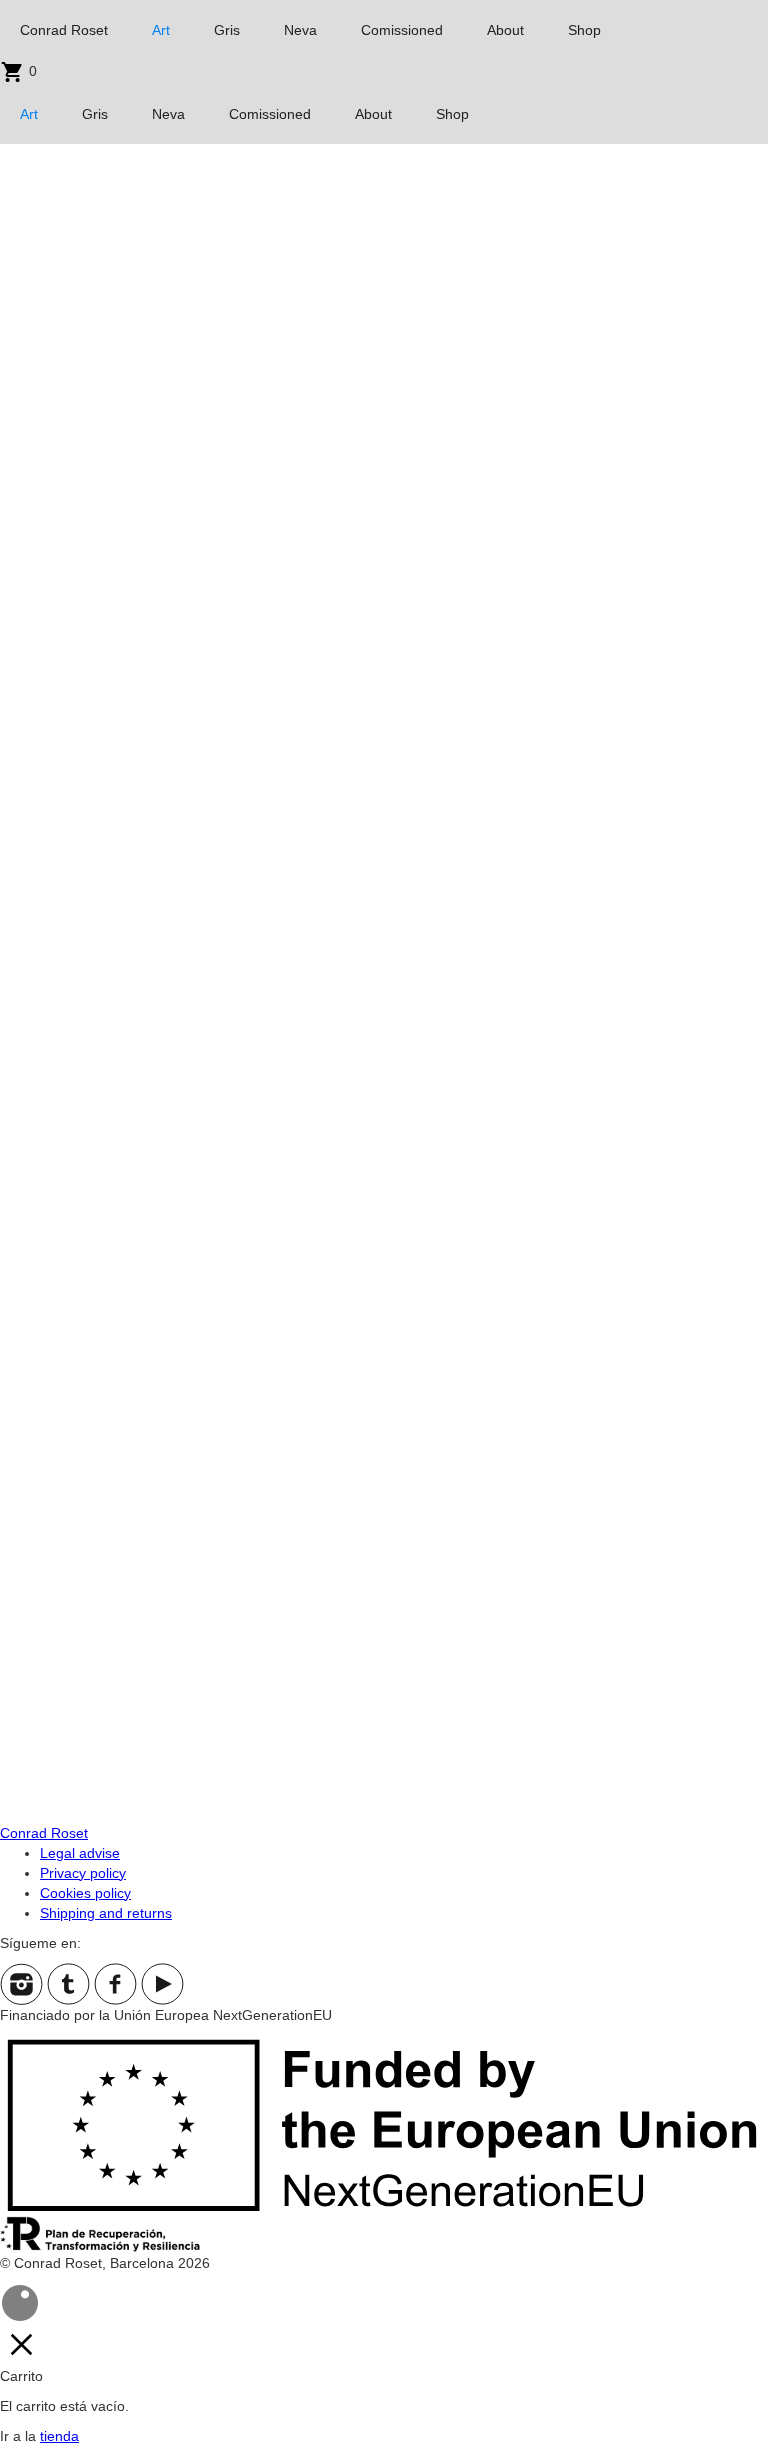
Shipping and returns (106, 1913)
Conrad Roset (64, 30)
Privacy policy (83, 1873)
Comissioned (402, 30)
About (505, 30)
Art (161, 30)
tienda (59, 2436)
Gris (227, 30)
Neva (300, 30)
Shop (584, 30)
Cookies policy (85, 1893)
